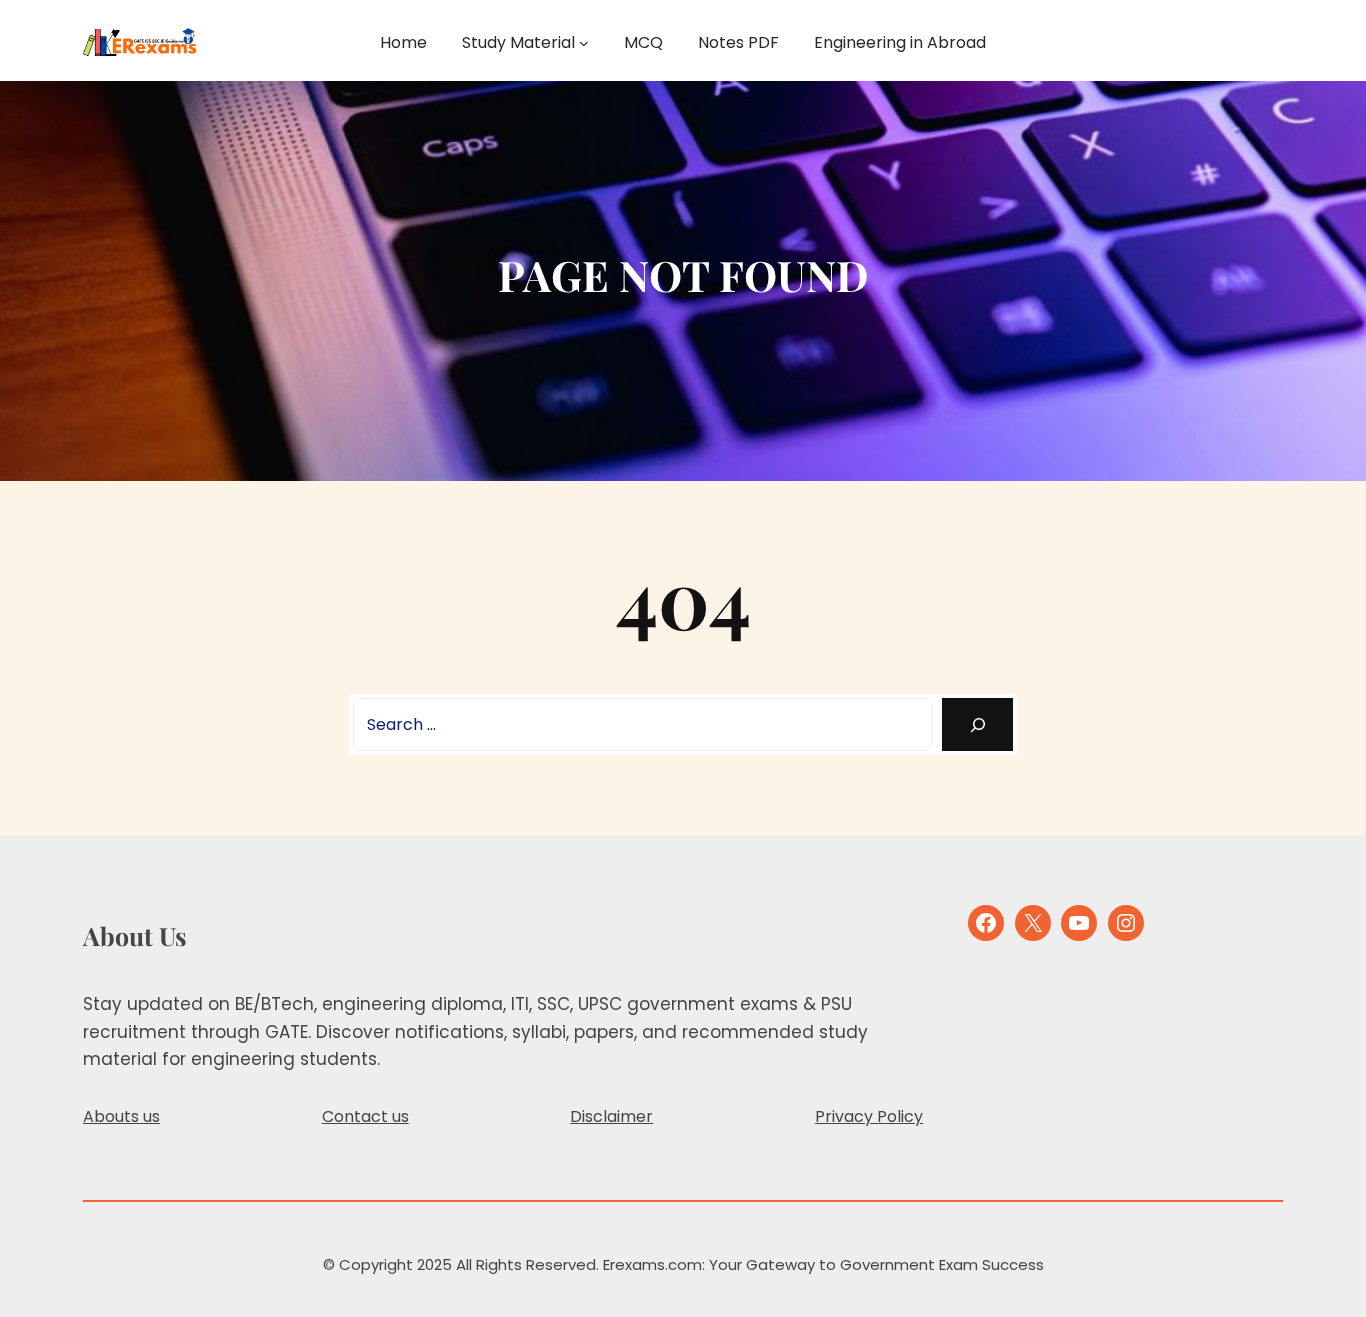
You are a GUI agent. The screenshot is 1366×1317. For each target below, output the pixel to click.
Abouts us (121, 1116)
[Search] (977, 724)
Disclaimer (611, 1116)
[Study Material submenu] (584, 43)
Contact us (365, 1116)
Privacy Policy (869, 1116)
